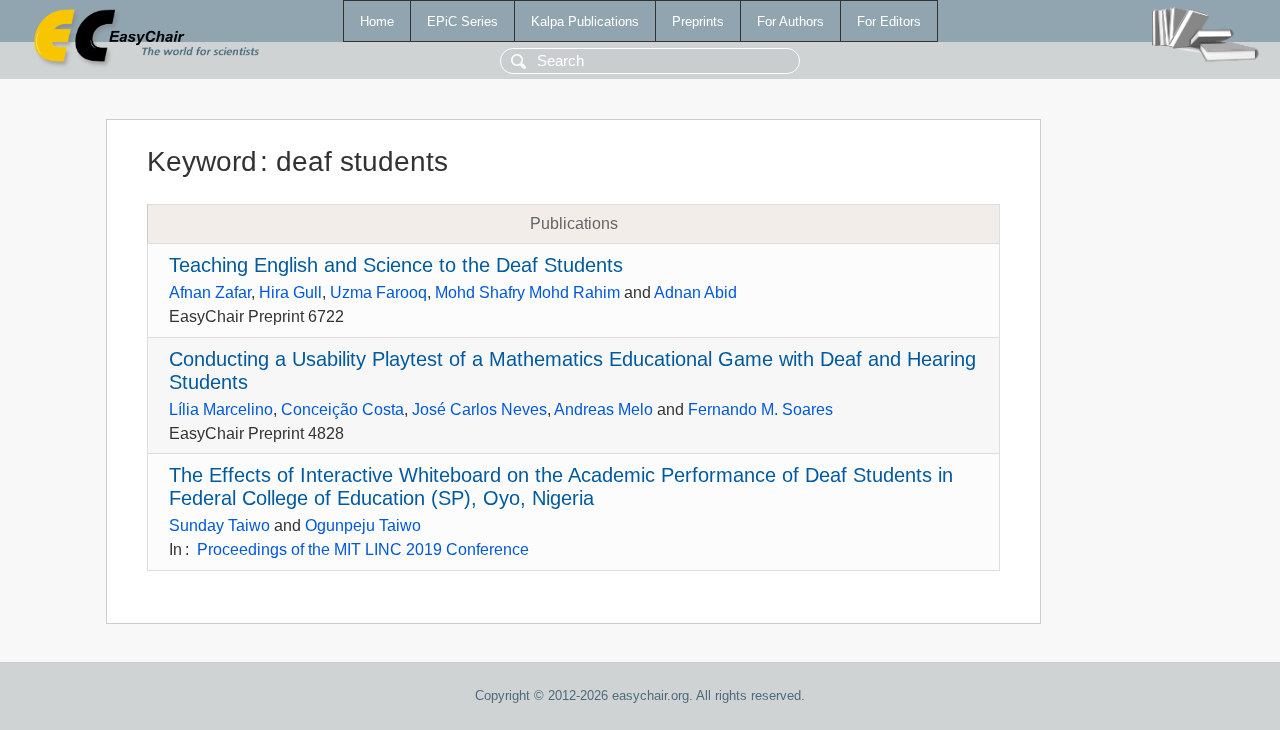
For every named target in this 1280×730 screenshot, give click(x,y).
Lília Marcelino (221, 409)
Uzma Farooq (378, 292)
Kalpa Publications (585, 21)
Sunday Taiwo (219, 525)
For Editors (889, 21)
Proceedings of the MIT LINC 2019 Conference (363, 549)
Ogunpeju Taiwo (363, 525)
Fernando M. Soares (760, 409)
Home (377, 21)
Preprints (698, 21)
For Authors (790, 21)
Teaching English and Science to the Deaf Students (396, 265)
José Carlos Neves (479, 409)
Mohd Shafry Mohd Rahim (527, 292)
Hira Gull (290, 292)
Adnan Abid (695, 292)
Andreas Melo (603, 409)
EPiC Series (462, 21)
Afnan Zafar (210, 292)
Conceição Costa (342, 409)
